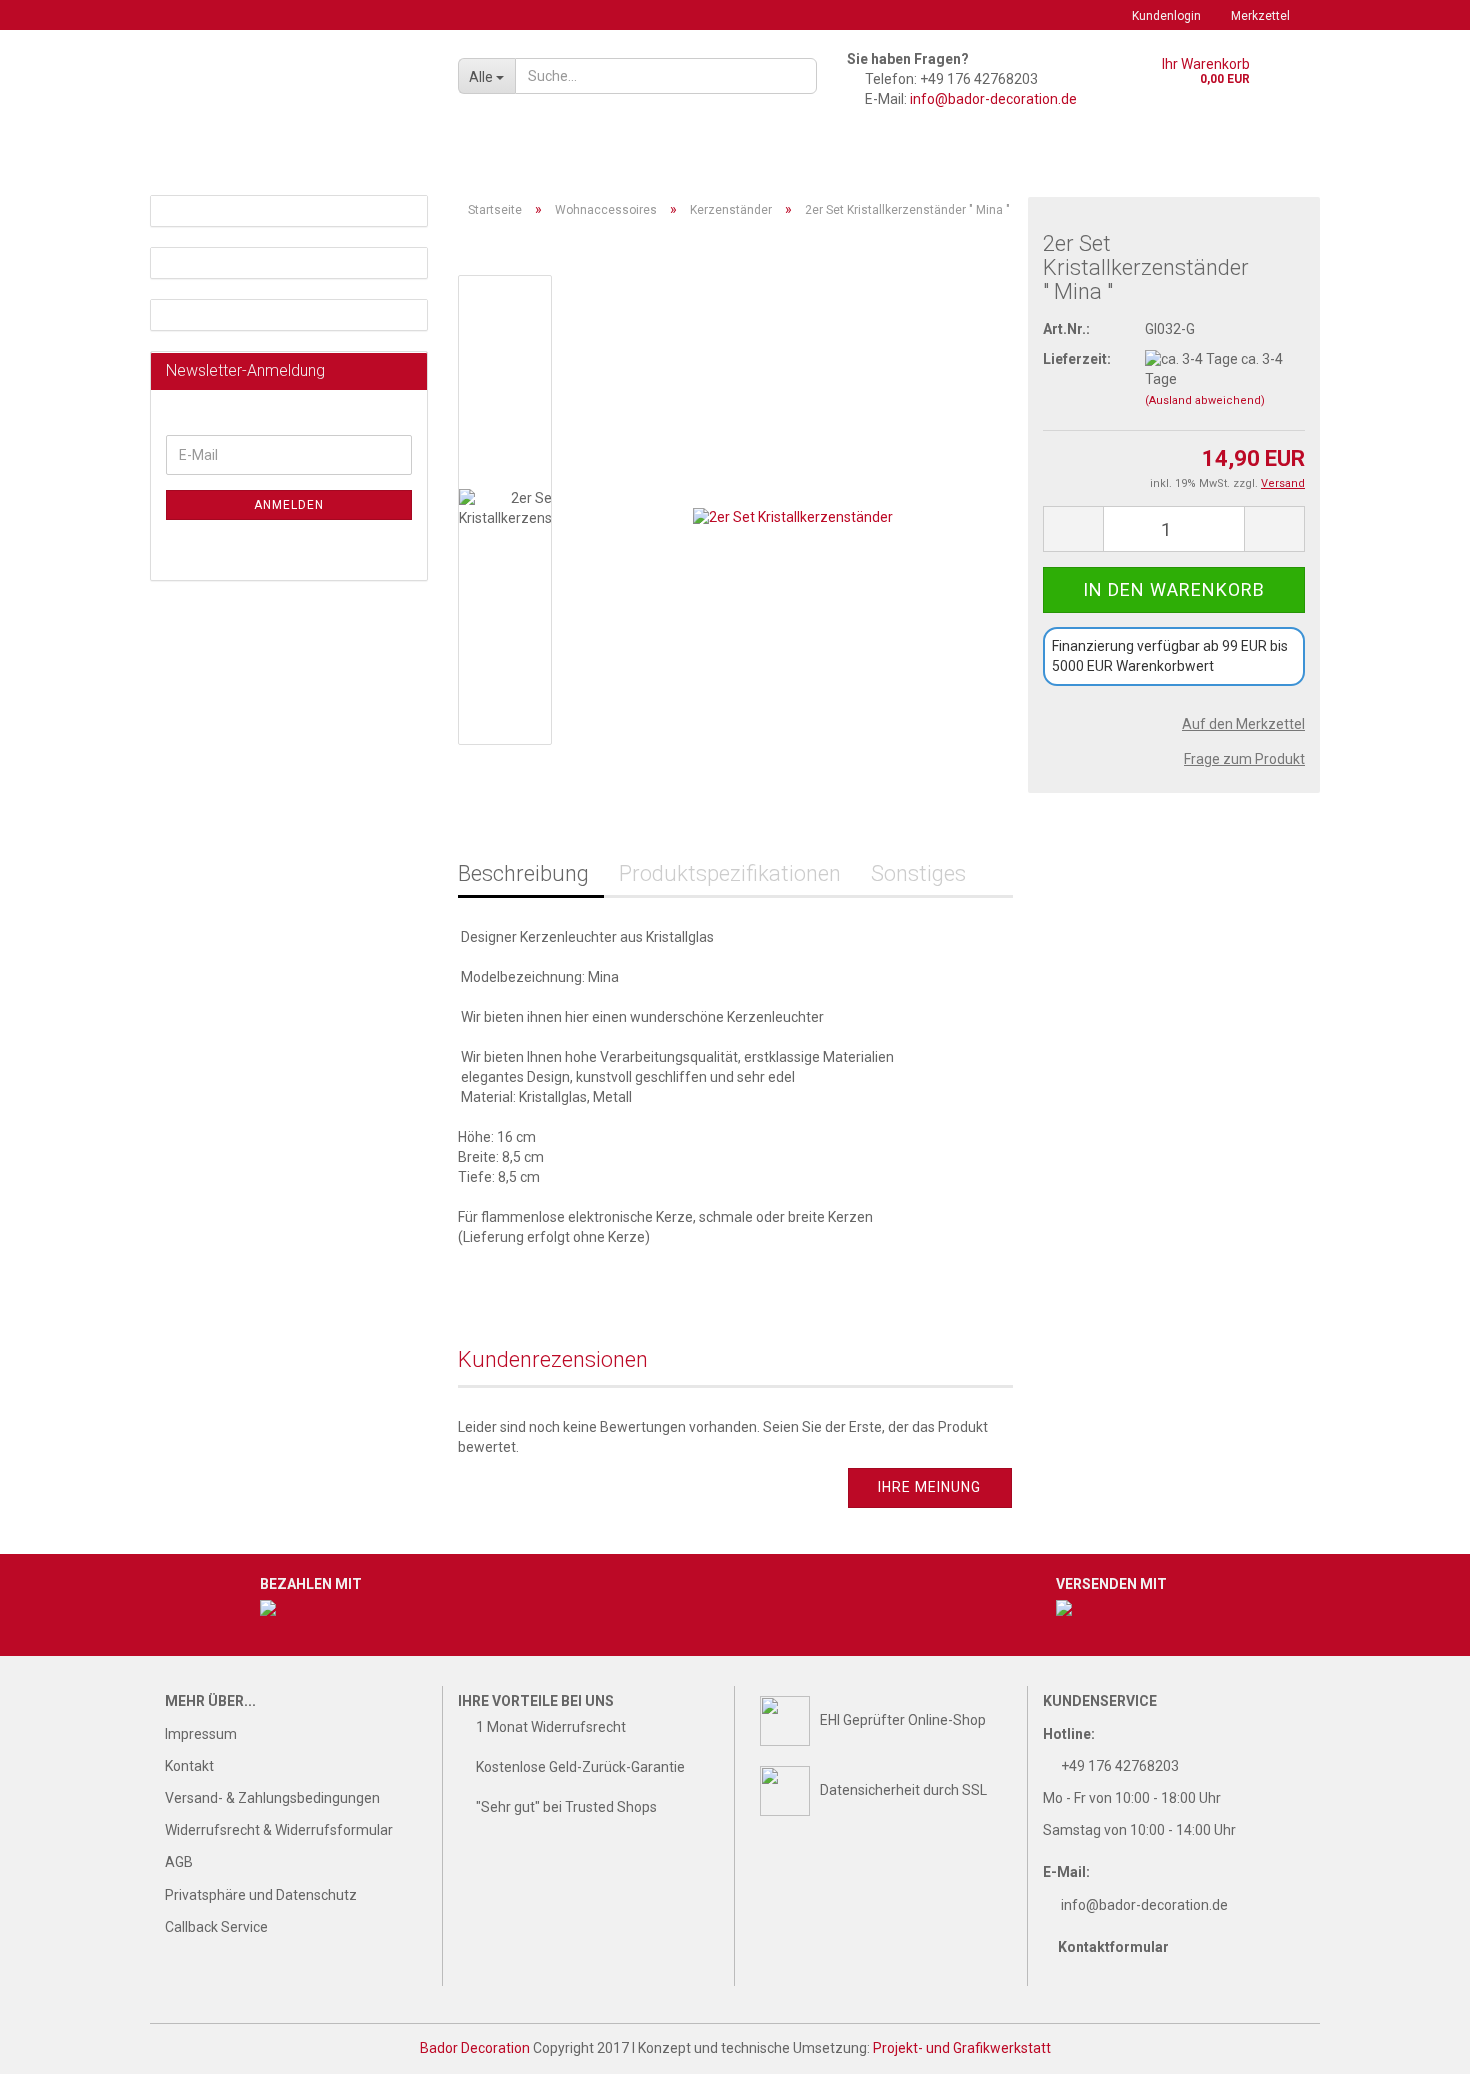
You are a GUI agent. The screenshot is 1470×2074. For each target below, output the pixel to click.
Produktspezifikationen (730, 873)
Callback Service (216, 1927)
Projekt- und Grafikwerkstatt (962, 2048)
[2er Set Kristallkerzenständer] (793, 509)
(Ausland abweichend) (1205, 400)
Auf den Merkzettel (1243, 724)
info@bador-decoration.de (993, 99)
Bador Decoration (475, 2048)
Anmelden (289, 505)
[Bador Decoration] (296, 90)
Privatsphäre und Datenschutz (261, 1895)
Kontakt (189, 1766)
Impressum (201, 1734)
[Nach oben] (1415, 2044)
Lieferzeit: (1077, 359)
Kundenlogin (1166, 16)
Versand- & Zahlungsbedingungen (272, 1798)
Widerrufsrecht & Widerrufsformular (279, 1830)
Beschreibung (523, 873)
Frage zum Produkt (1244, 759)
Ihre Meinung (929, 1487)
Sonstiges (918, 873)
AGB (179, 1862)
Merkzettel (1260, 16)
